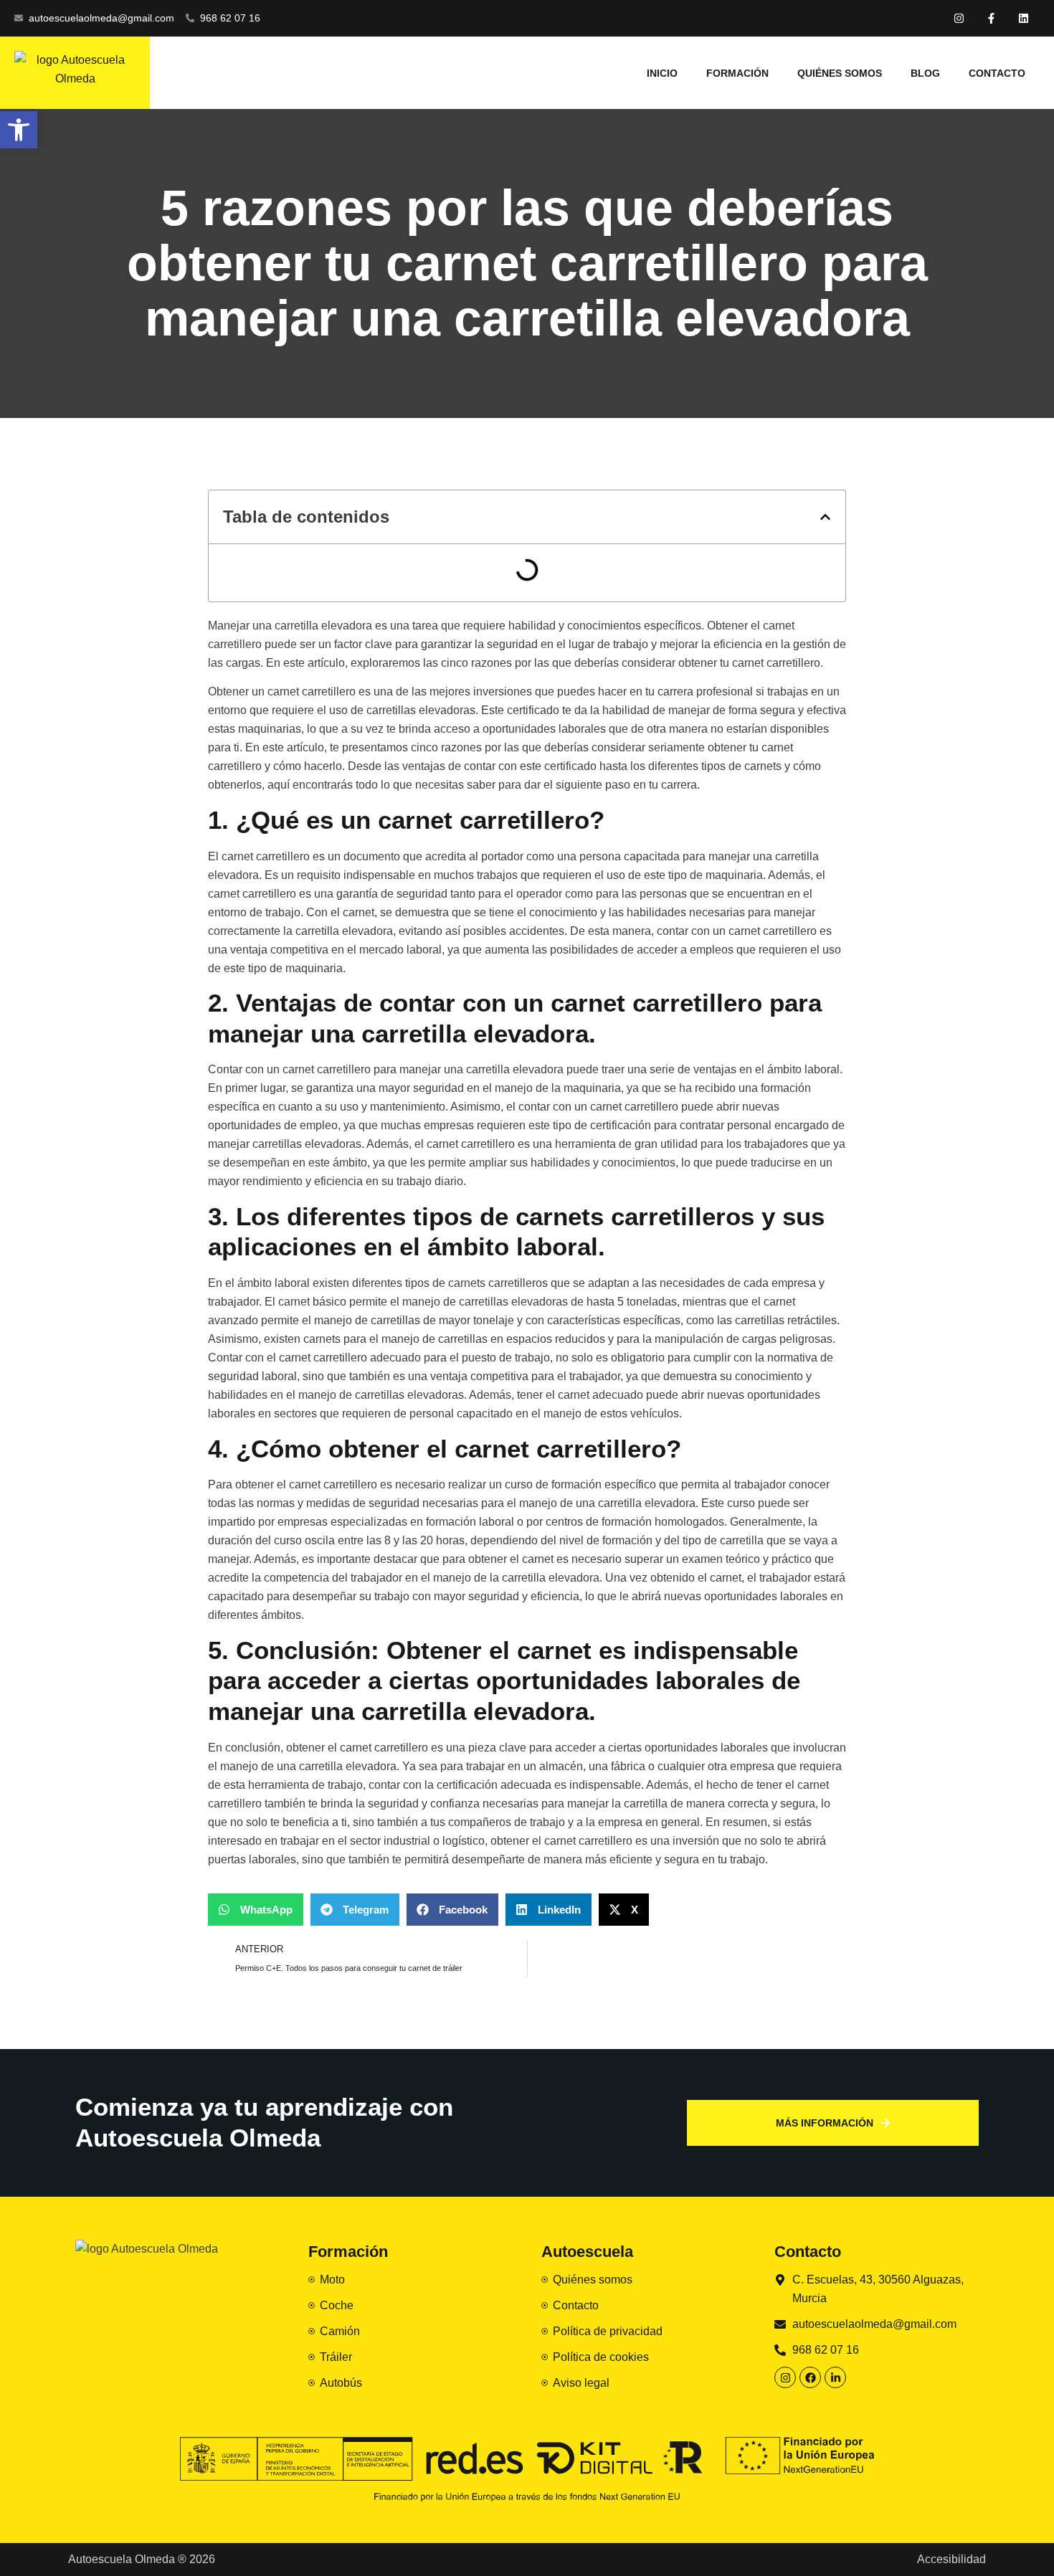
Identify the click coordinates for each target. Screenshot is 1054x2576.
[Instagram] (959, 18)
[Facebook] (810, 2377)
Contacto (997, 73)
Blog (925, 73)
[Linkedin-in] (835, 2377)
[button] (825, 517)
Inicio (662, 73)
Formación (737, 73)
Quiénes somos (840, 73)
